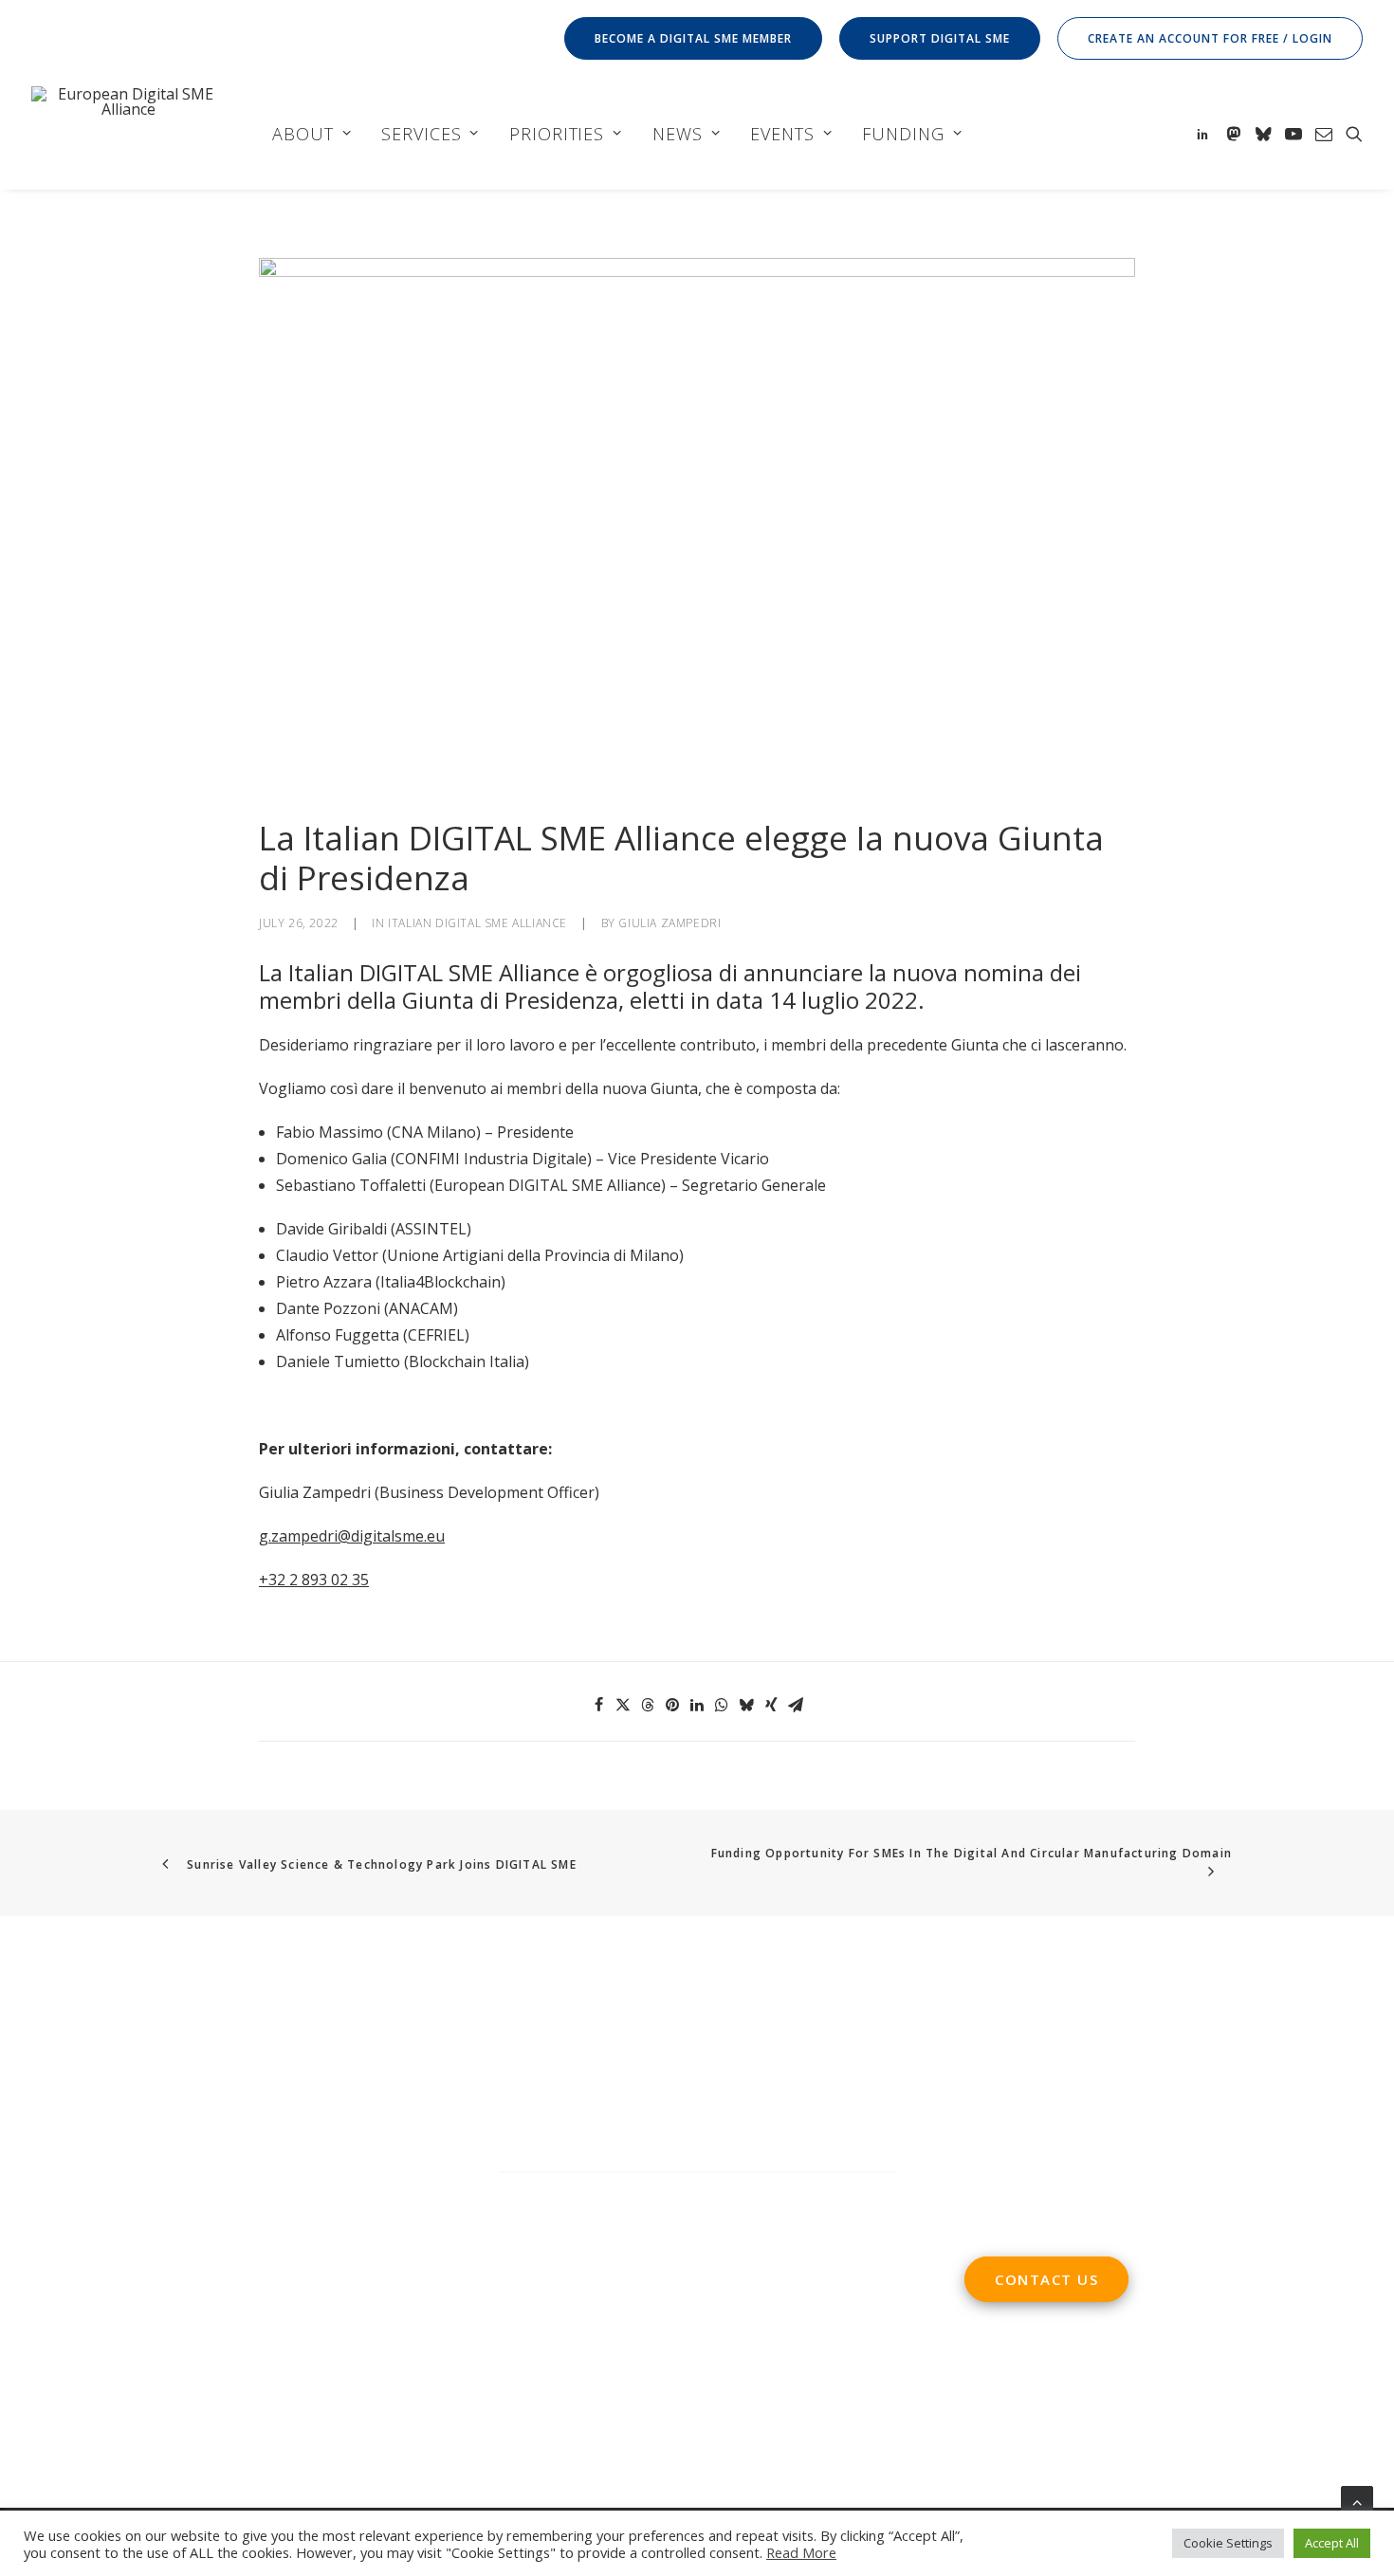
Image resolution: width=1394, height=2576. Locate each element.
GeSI (330, 2332)
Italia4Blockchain (440, 1282)
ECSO (172, 2279)
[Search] (697, 2191)
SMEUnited (106, 2279)
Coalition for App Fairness (124, 2359)
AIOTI (219, 2279)
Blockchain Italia (467, 1361)
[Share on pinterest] (672, 1705)
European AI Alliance (314, 2306)
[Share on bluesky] (746, 1705)
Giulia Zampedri (669, 923)
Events (782, 134)
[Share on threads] (648, 1705)
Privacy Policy (550, 2320)
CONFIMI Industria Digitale (491, 1159)
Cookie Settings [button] (1228, 2543)
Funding (903, 134)
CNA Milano (434, 1132)
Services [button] (421, 134)
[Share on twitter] (623, 1705)
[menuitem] (697, 38)
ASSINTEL (431, 1229)
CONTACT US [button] (1046, 2279)
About (303, 134)
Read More (801, 2552)
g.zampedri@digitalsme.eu (352, 1536)
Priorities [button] (557, 134)
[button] (1206, 133)
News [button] (678, 134)
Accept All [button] (1332, 2543)
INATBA (60, 2332)
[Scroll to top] (1357, 2500)
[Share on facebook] (598, 1705)
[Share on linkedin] (697, 1705)
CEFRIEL (436, 1335)
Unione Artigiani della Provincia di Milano (533, 1255)
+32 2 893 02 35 (314, 1580)
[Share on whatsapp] (722, 1705)
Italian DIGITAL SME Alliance (477, 923)
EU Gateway (289, 2279)
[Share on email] (796, 1705)
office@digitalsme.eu (1079, 2059)
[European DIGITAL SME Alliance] (128, 133)
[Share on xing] (771, 1705)
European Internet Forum (215, 2332)
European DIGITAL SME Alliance (548, 1185)
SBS (45, 2279)
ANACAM (421, 1308)
